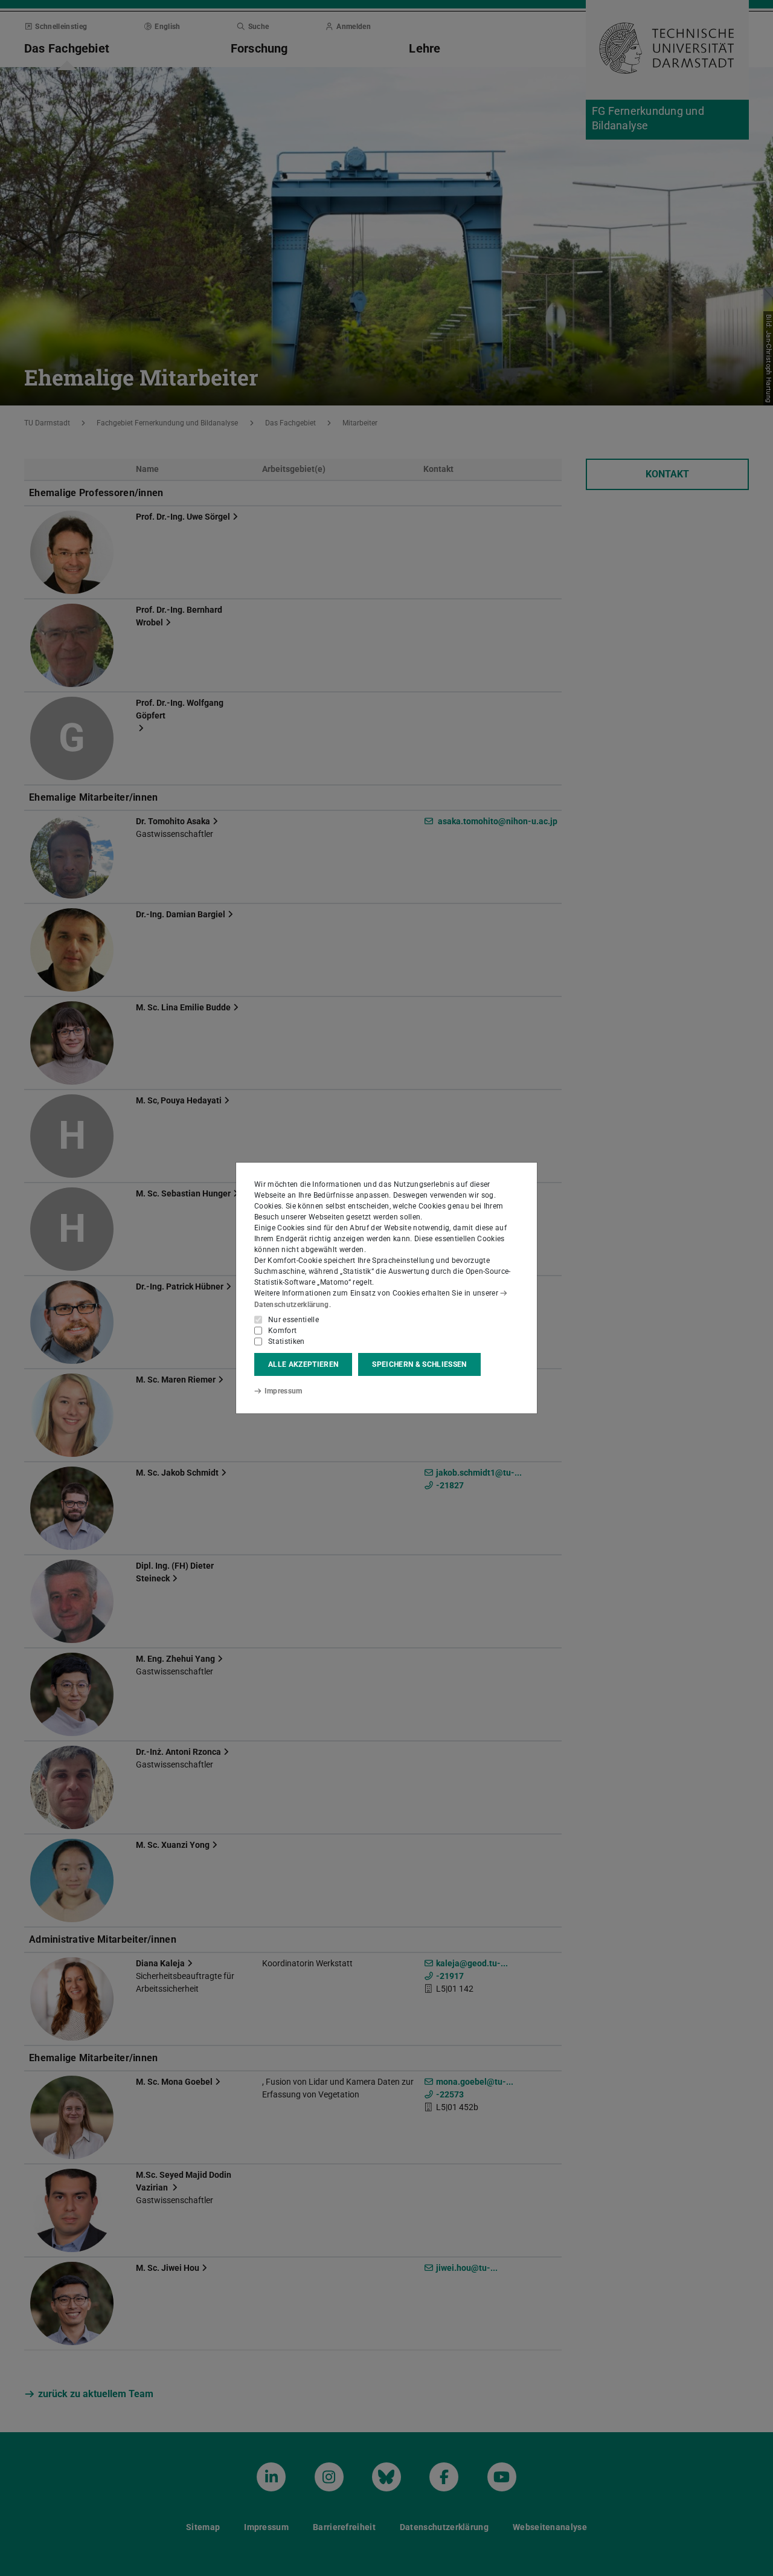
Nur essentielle (293, 1320)
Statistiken (287, 1341)
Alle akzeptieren (303, 1364)
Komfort (282, 1331)
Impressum (284, 1391)
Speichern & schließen (419, 1364)
